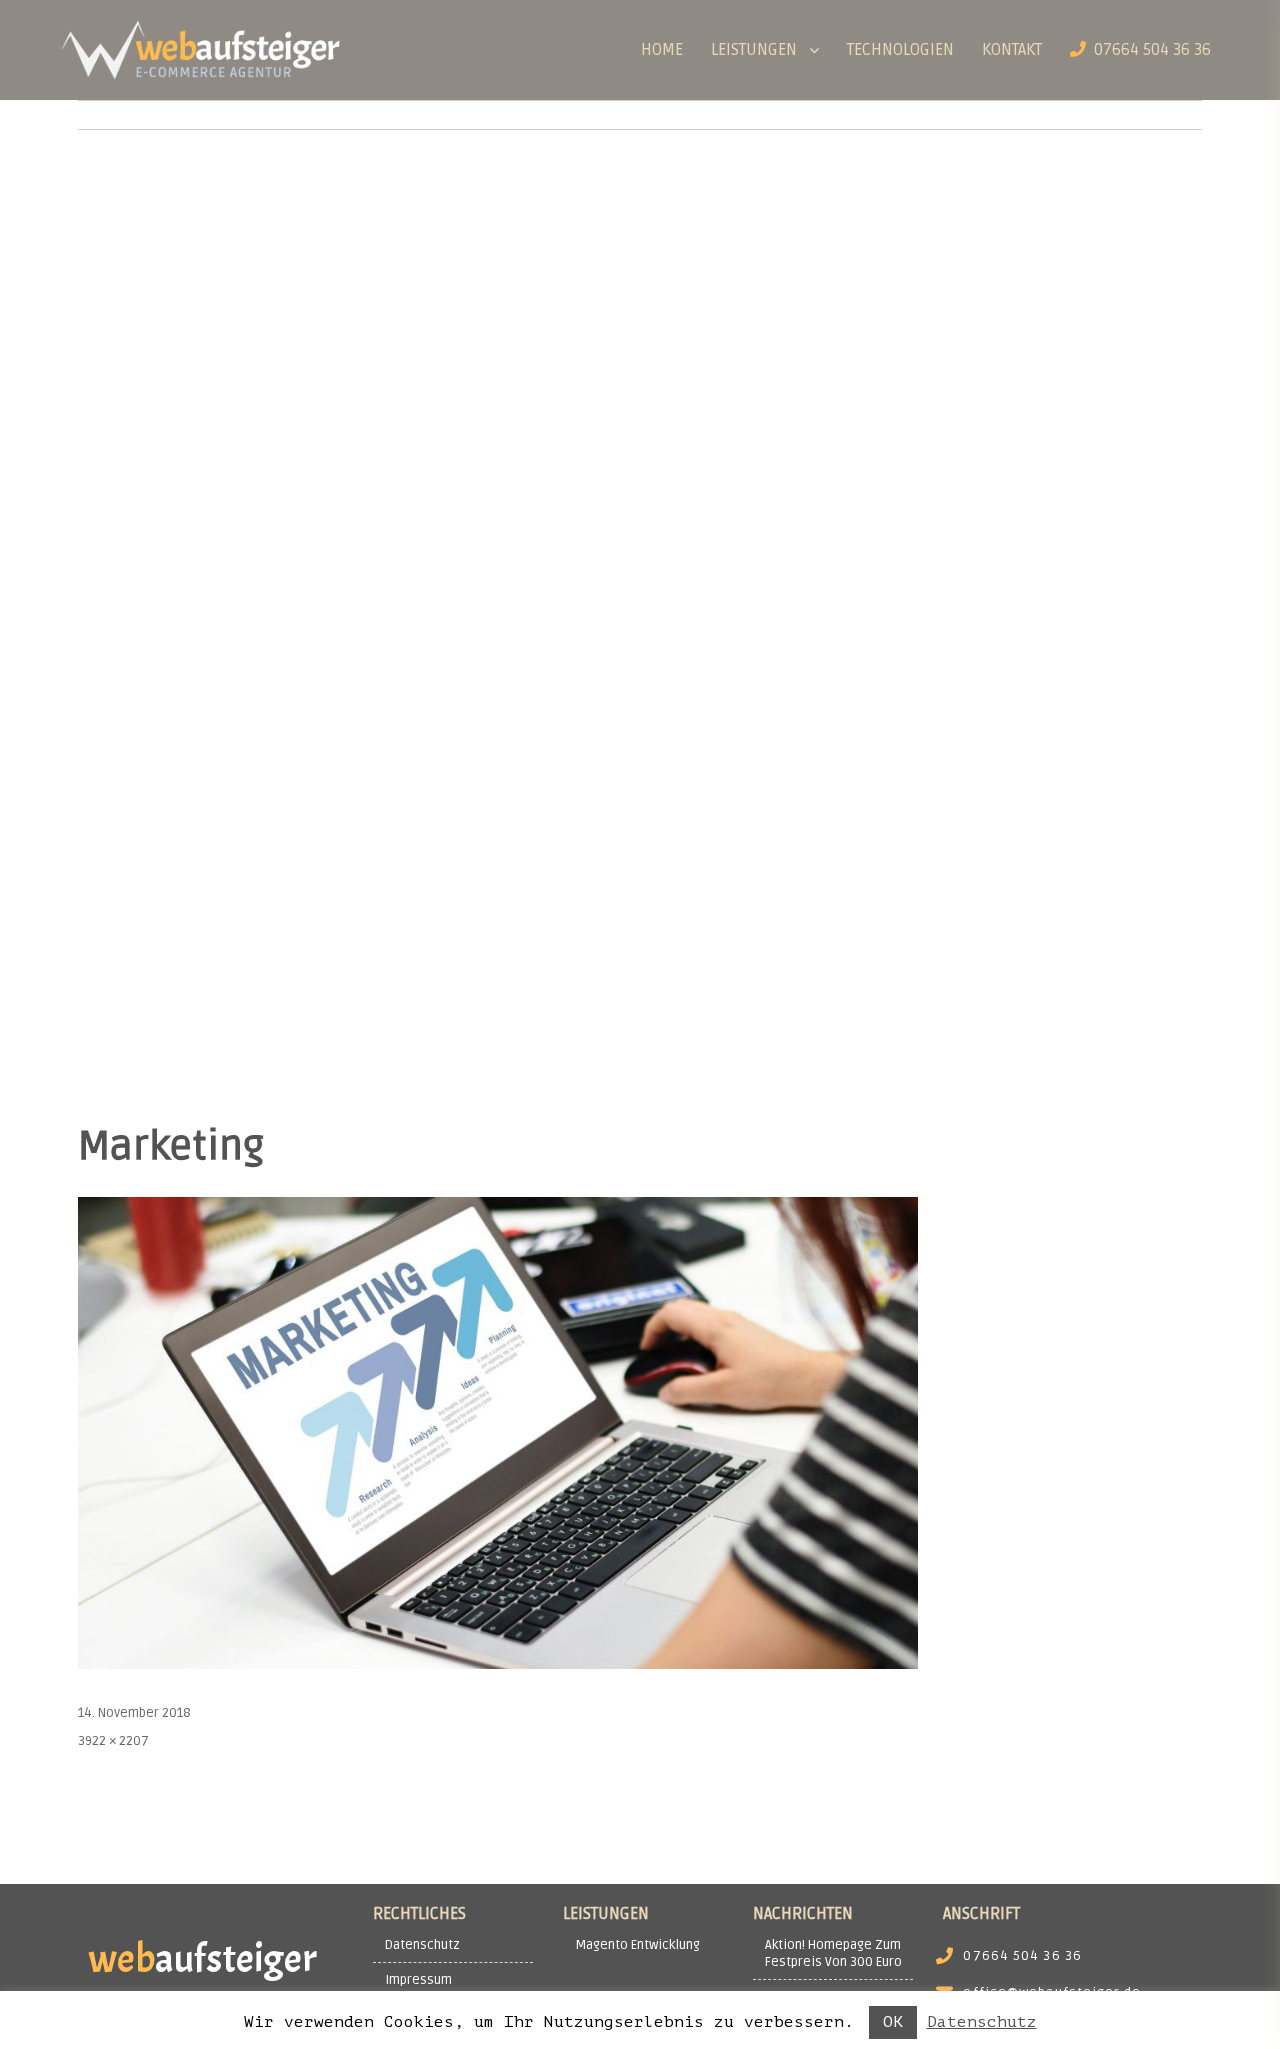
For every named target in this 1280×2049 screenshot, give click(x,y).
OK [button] (893, 2022)
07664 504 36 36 (1148, 50)
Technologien (900, 50)
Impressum (418, 1980)
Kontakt (1012, 50)
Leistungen (754, 50)
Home (662, 50)
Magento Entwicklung (637, 1945)
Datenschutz (422, 1945)
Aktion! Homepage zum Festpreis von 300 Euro (833, 1953)
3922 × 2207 (113, 1741)
